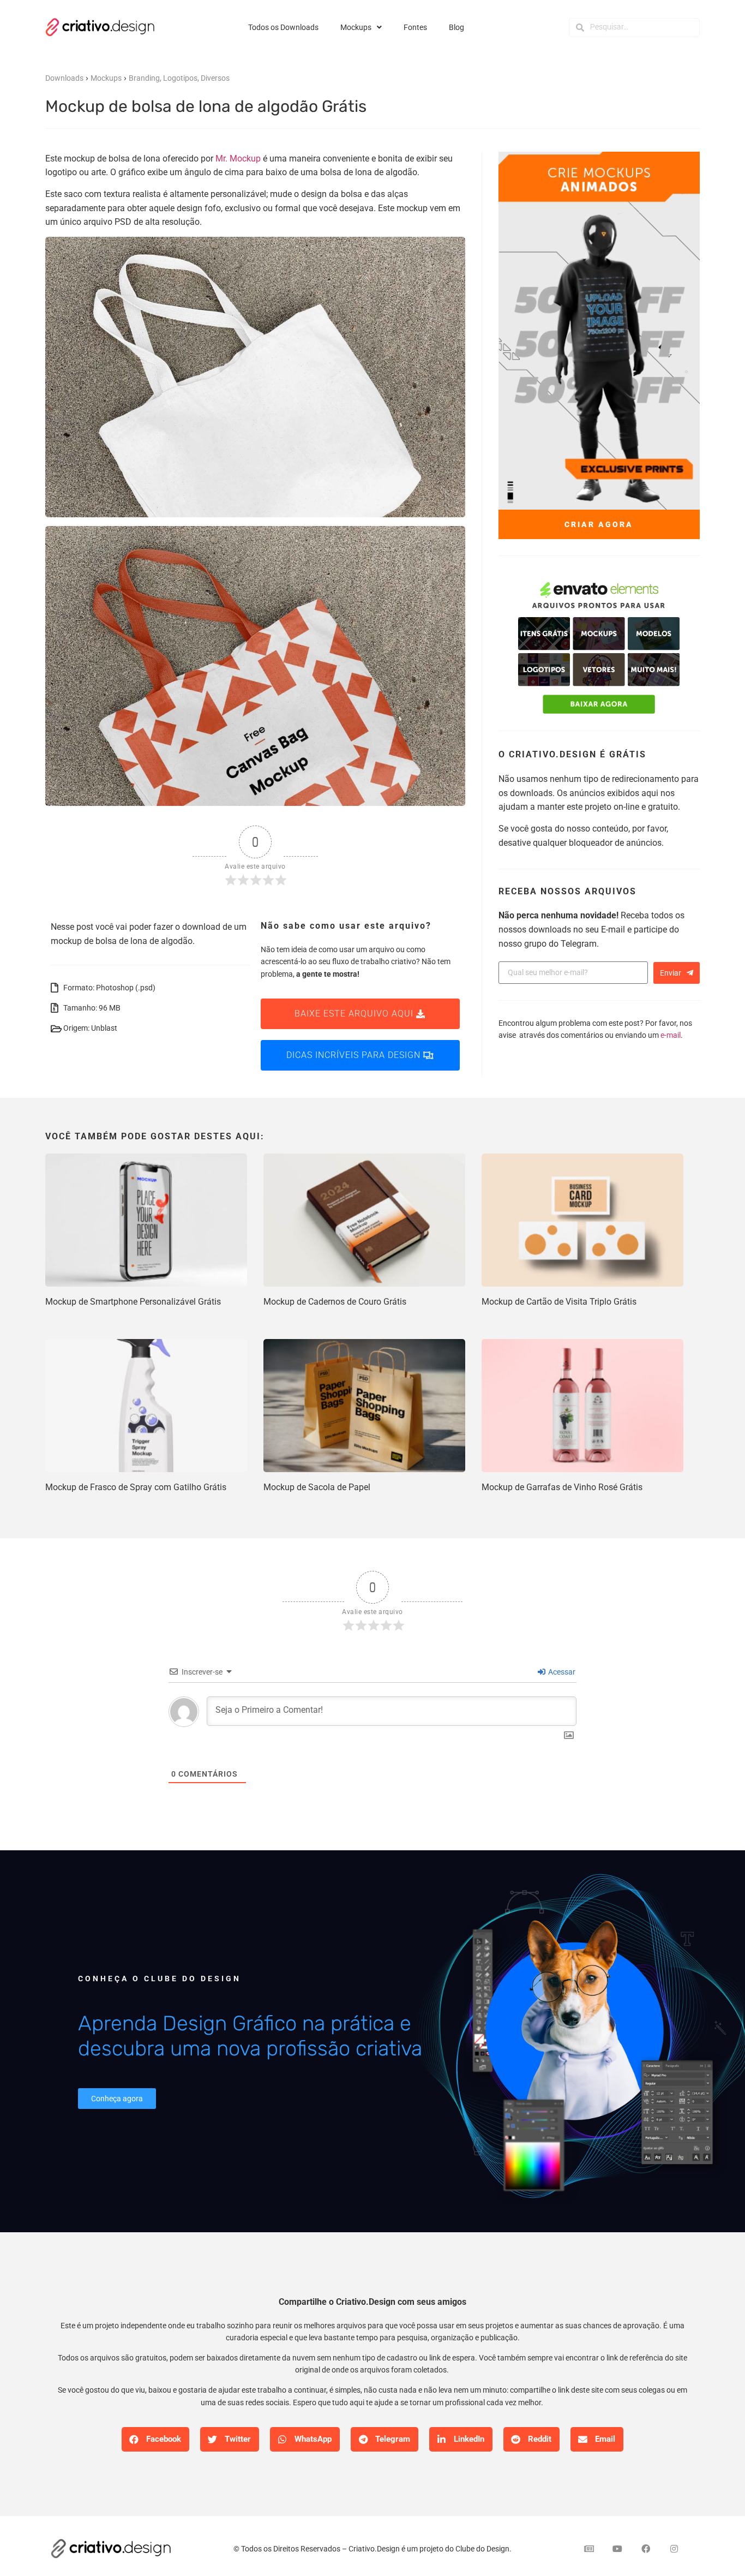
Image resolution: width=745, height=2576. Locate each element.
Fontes (415, 27)
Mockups (356, 27)
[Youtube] (617, 2549)
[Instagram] (674, 2549)
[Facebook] (646, 2549)
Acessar (561, 1672)
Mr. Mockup (238, 159)
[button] (155, 2439)
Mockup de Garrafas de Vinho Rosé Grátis (562, 1487)
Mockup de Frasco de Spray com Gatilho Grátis (136, 1487)
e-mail (671, 1035)
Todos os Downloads (283, 27)
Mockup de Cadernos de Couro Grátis (335, 1302)
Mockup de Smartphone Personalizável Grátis (133, 1302)
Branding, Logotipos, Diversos (179, 78)
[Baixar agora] (599, 649)
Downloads (64, 78)
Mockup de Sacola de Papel (317, 1487)
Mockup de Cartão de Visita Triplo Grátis (559, 1302)
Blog (456, 27)
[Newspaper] (589, 2549)
